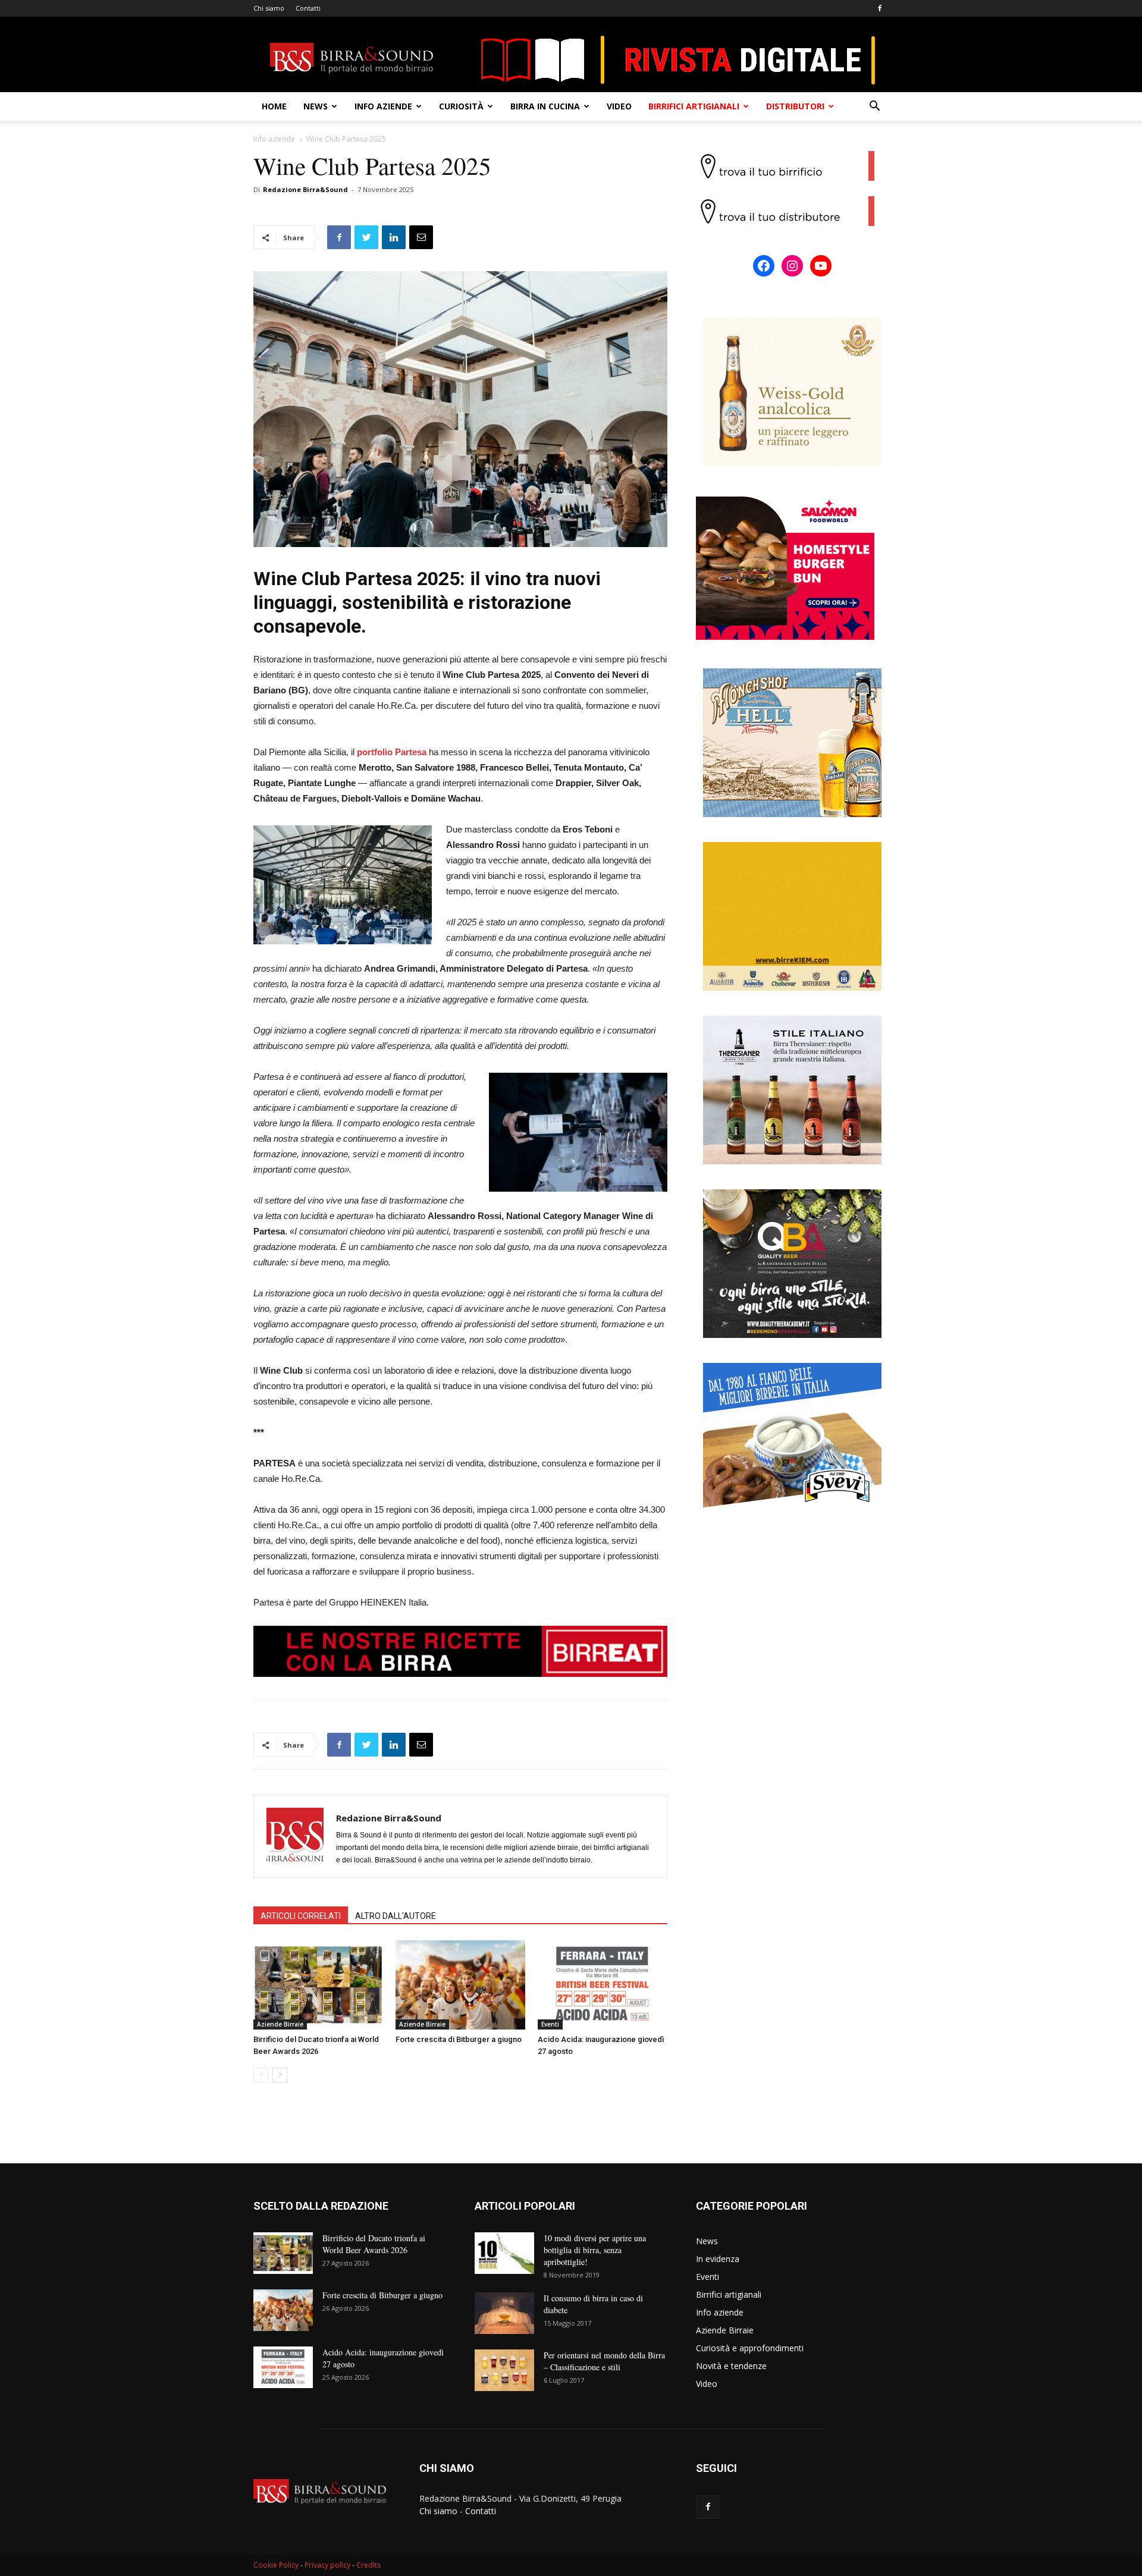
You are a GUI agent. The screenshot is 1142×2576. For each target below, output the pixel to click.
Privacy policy (327, 2565)
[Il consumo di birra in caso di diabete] (504, 2313)
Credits (368, 2565)
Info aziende (383, 106)
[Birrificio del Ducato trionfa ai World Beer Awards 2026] (318, 1985)
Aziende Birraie (280, 2024)
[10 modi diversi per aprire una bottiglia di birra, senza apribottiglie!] (504, 2253)
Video (619, 106)
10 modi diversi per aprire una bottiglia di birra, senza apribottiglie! (595, 2250)
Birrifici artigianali (694, 106)
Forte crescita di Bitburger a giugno (459, 2039)
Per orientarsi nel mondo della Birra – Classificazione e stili (604, 2361)
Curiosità (461, 106)
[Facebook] (880, 8)
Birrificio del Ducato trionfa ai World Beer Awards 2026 (374, 2244)
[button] (874, 107)
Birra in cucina (545, 106)
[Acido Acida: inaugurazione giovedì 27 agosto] (603, 1985)
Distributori (795, 106)
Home (274, 106)
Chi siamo (269, 8)
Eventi (550, 2024)
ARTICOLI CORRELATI (301, 1916)
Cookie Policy (276, 2565)
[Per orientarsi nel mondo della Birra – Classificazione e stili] (504, 2370)
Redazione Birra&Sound (305, 189)
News (316, 106)
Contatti (308, 8)
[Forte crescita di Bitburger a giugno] (460, 1985)
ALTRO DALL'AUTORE (396, 1916)
